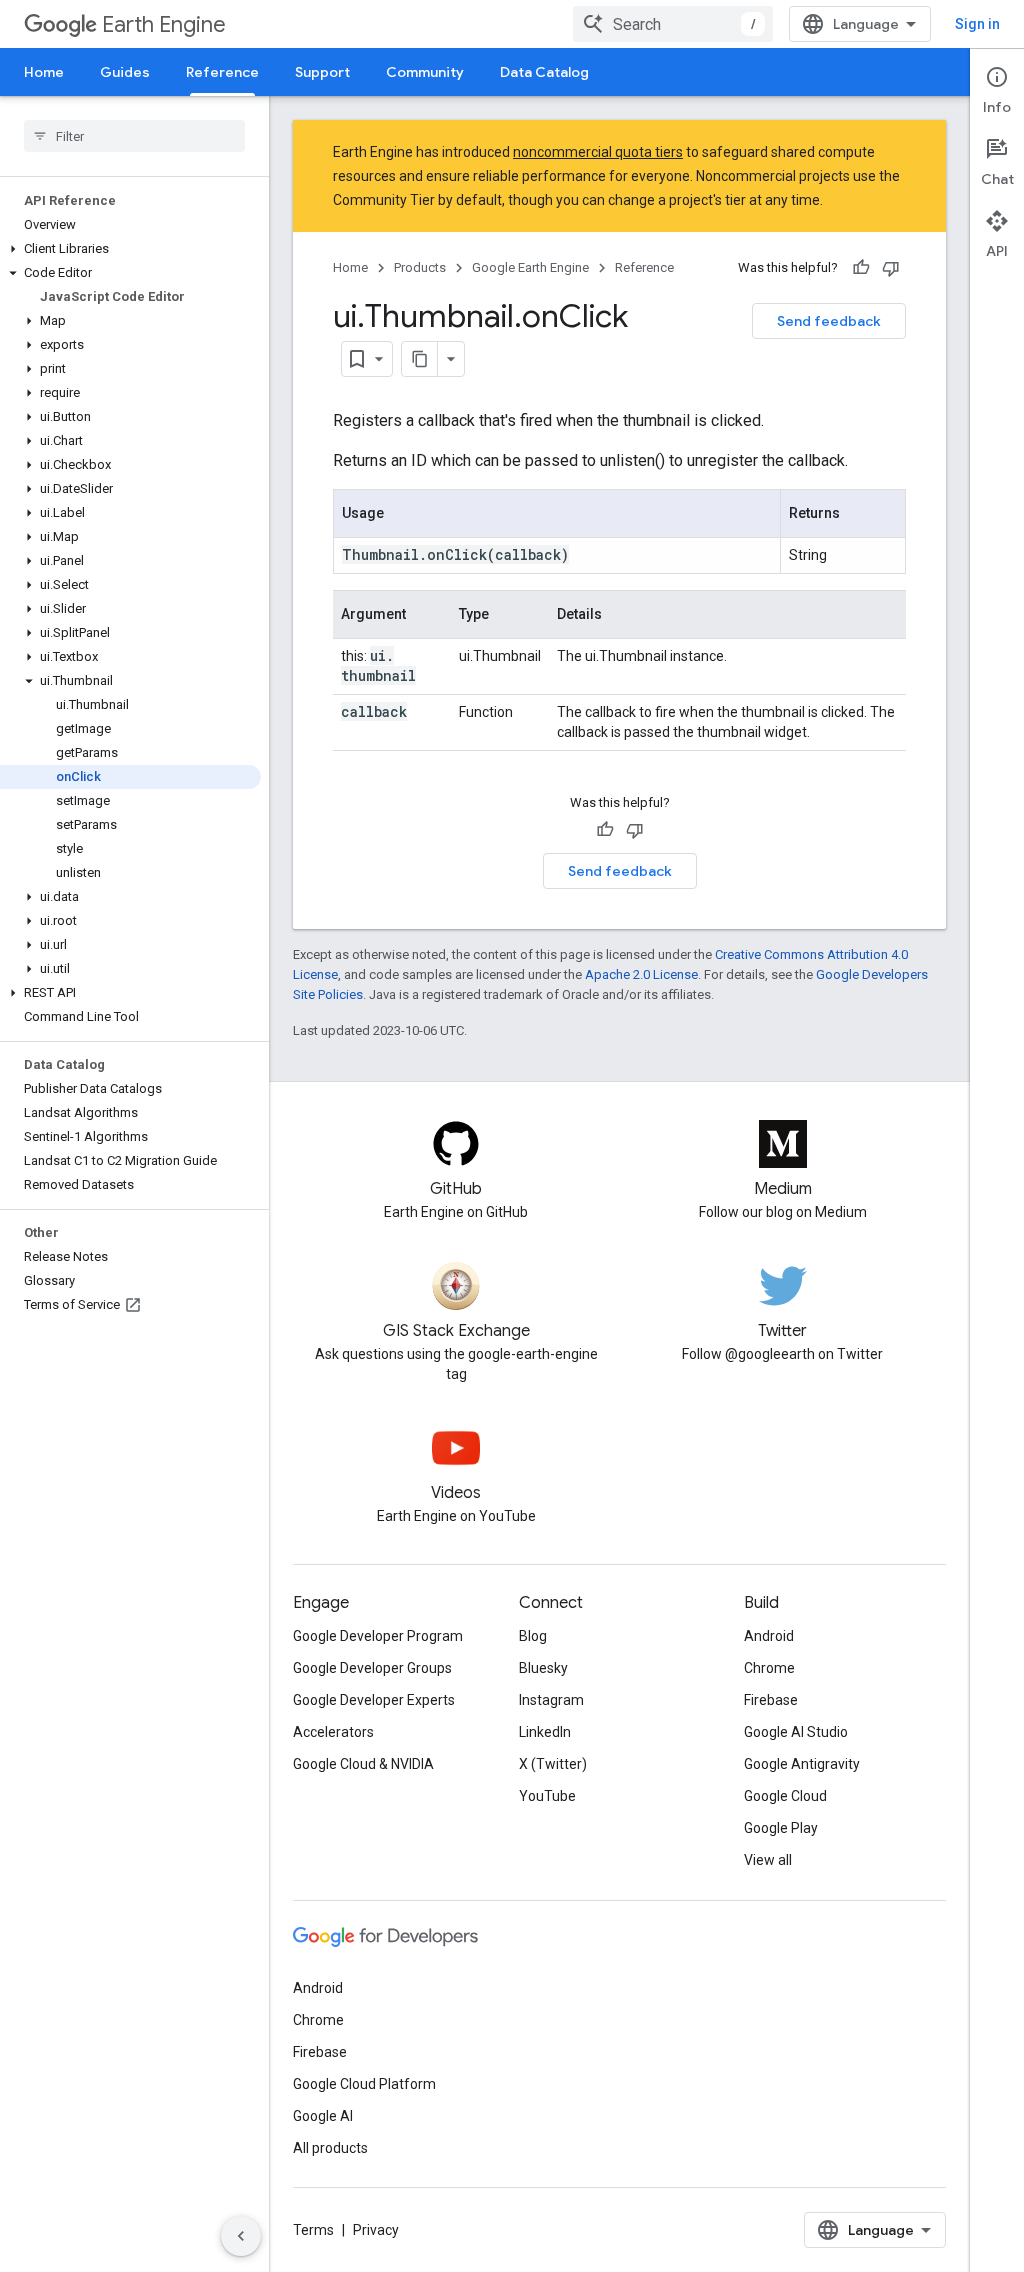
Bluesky (543, 1668)
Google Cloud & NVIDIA (363, 1764)
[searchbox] (134, 136)
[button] (130, 249)
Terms (313, 2230)
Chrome (769, 1668)
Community (425, 72)
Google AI (323, 2116)
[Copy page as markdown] (420, 359)
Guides (125, 72)
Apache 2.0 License (641, 974)
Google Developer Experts (374, 1700)
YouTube (547, 1796)
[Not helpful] (891, 268)
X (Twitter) (553, 1764)
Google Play (781, 1828)
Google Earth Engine (530, 267)
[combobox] (673, 24)
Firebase (771, 1700)
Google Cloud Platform (364, 2084)
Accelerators (333, 1732)
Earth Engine (164, 24)
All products (330, 2148)
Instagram (551, 1700)
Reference (222, 72)
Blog (533, 1636)
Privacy (376, 2230)
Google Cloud (785, 1796)
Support (322, 72)
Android (769, 1636)
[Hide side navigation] (241, 2236)
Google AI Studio (796, 1732)
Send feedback (829, 321)
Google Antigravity (802, 1764)
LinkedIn (545, 1732)
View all (768, 1860)
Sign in (977, 24)
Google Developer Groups (372, 1668)
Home (44, 72)
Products (420, 267)
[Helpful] (861, 268)
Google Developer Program (378, 1636)
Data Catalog (544, 72)
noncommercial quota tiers (598, 152)
